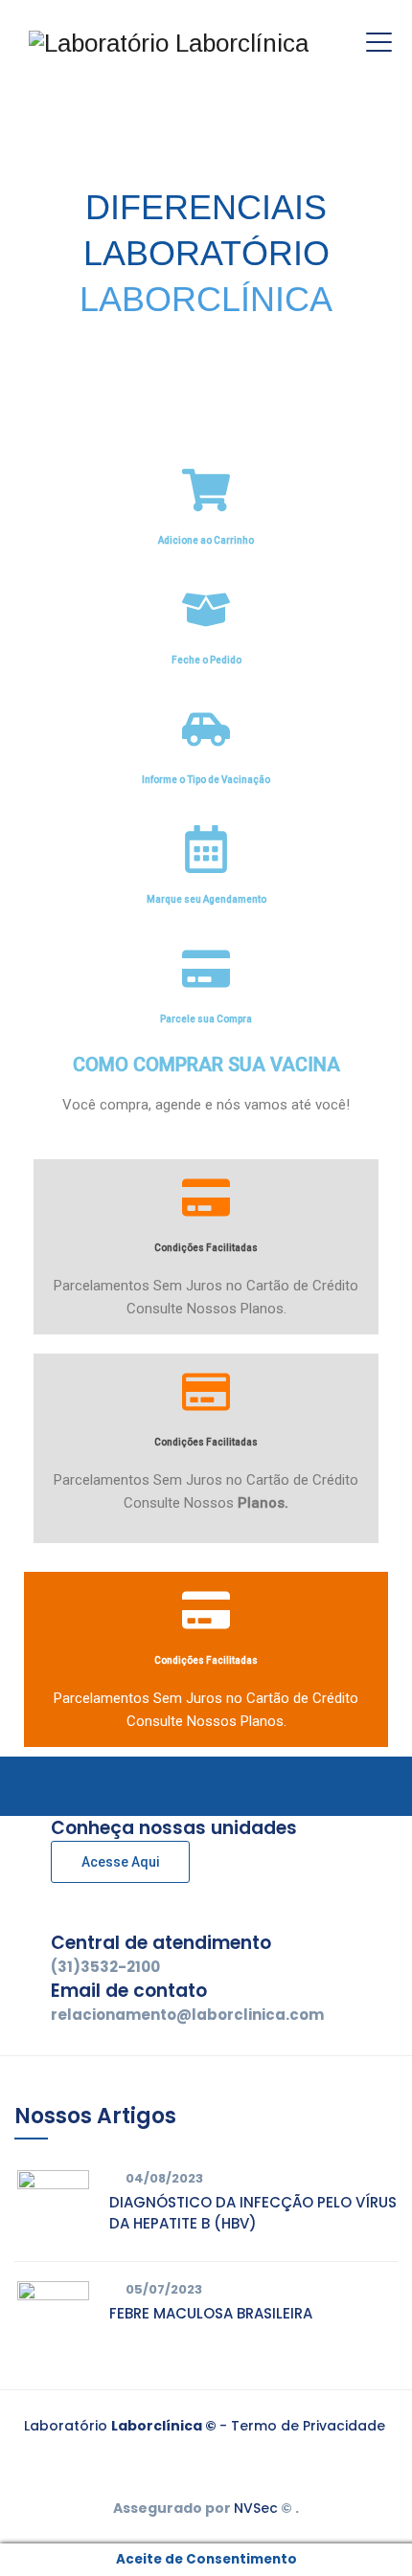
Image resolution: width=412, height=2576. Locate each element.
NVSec (256, 2508)
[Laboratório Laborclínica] (169, 43)
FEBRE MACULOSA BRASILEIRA (211, 2313)
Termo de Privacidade (308, 2426)
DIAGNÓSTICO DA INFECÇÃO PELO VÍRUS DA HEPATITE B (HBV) (253, 2213)
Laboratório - (127, 2426)
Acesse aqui (121, 1862)
